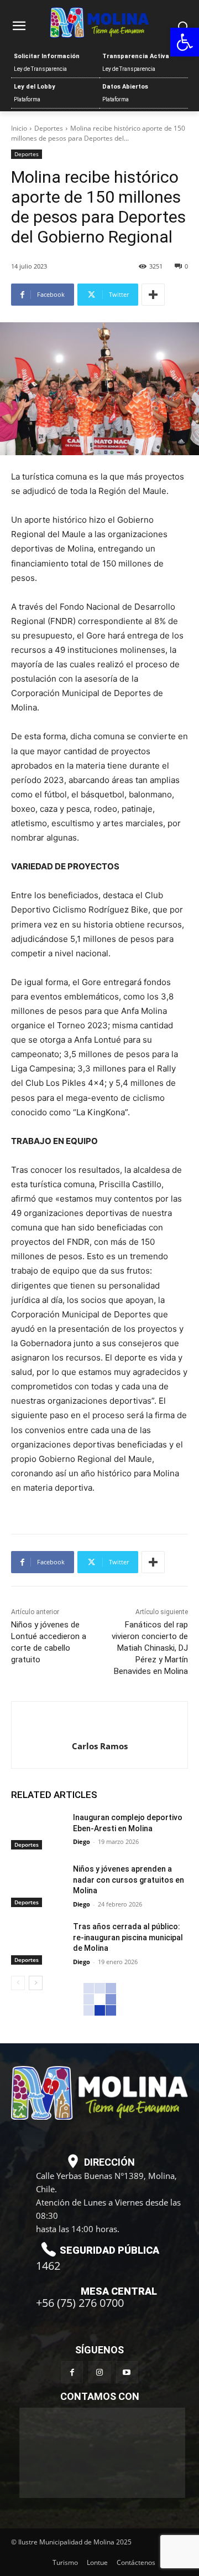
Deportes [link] (49, 128)
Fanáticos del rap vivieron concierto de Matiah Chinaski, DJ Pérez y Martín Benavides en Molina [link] (150, 1648)
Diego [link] (82, 1841)
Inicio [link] (19, 128)
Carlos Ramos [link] (100, 1746)
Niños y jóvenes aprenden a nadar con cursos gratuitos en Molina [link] (129, 1880)
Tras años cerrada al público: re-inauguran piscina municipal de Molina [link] (128, 1937)
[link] (185, 42)
